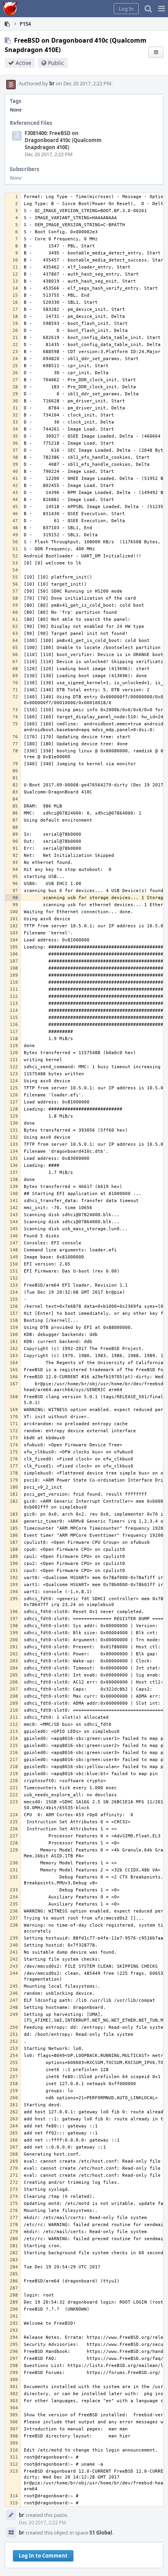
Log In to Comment (43, 2556)
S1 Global (101, 2533)
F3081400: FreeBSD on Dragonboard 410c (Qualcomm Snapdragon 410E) (63, 140)
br (52, 83)
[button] (162, 9)
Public (56, 63)
